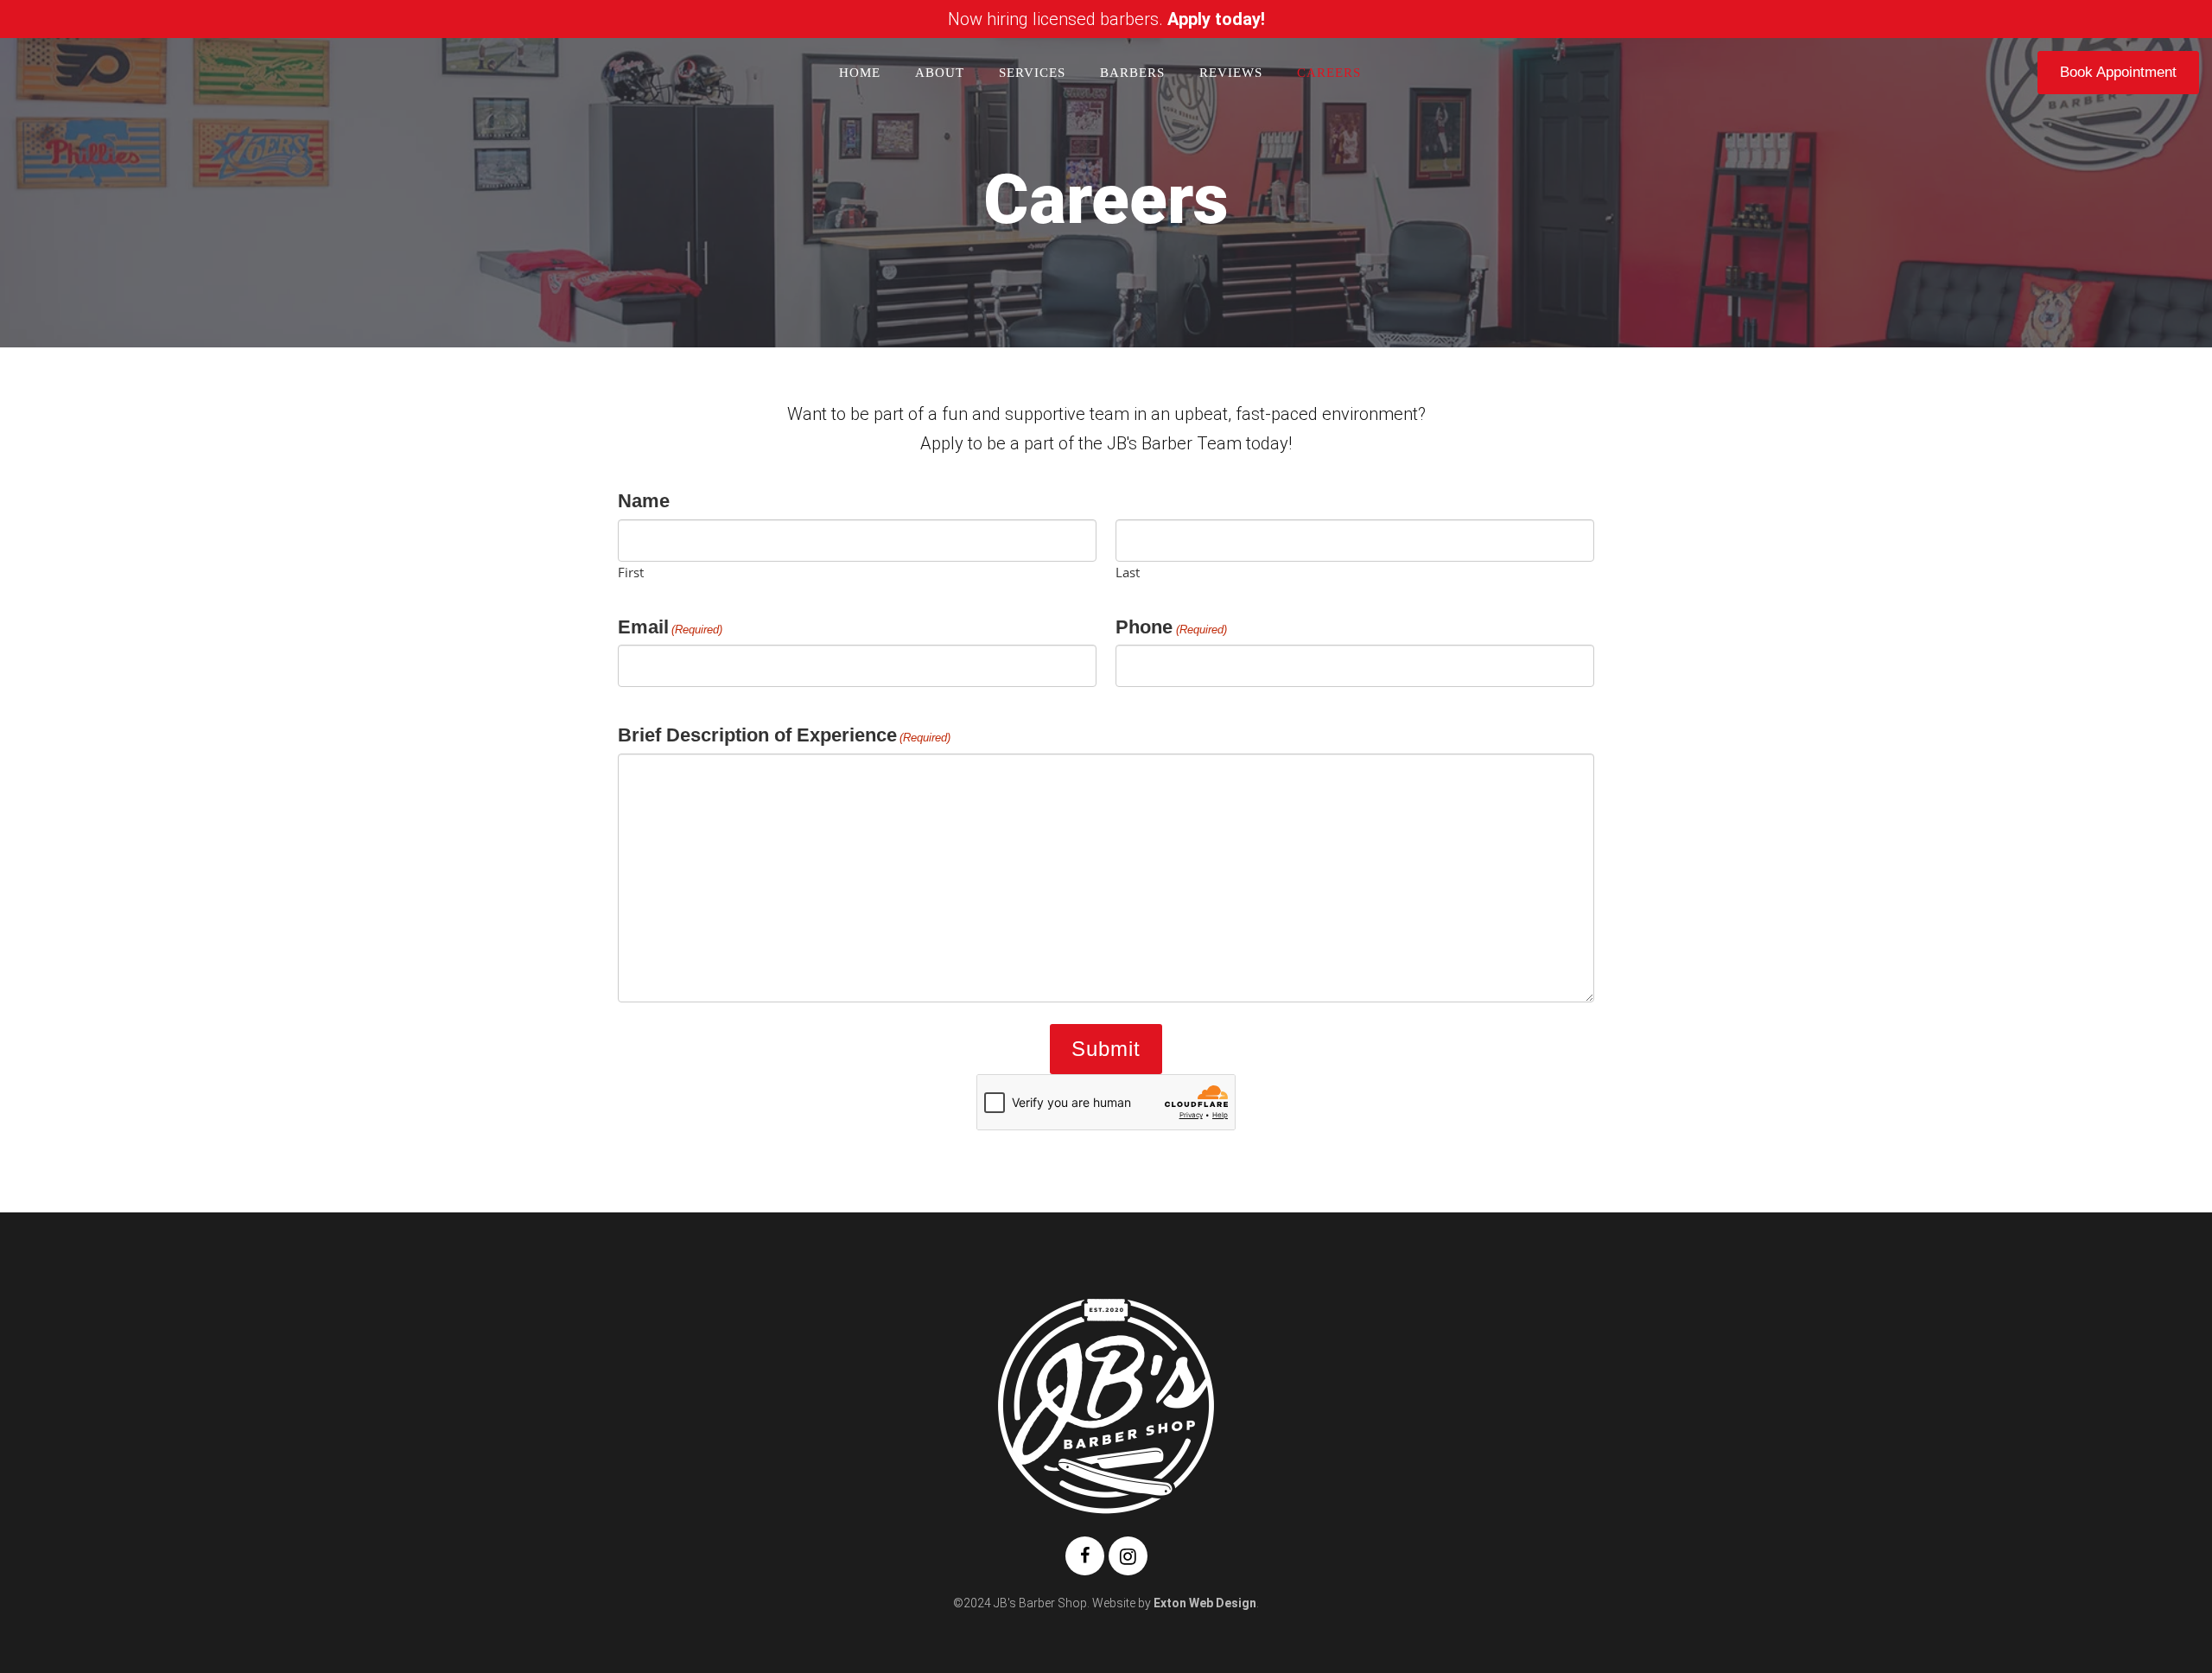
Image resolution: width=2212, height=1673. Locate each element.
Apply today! (1216, 19)
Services (1032, 73)
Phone (1171, 627)
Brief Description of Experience (784, 735)
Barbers (1132, 73)
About (940, 73)
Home (860, 73)
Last (1128, 571)
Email (670, 627)
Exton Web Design (1205, 1603)
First (631, 571)
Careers (1329, 73)
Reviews (1231, 73)
